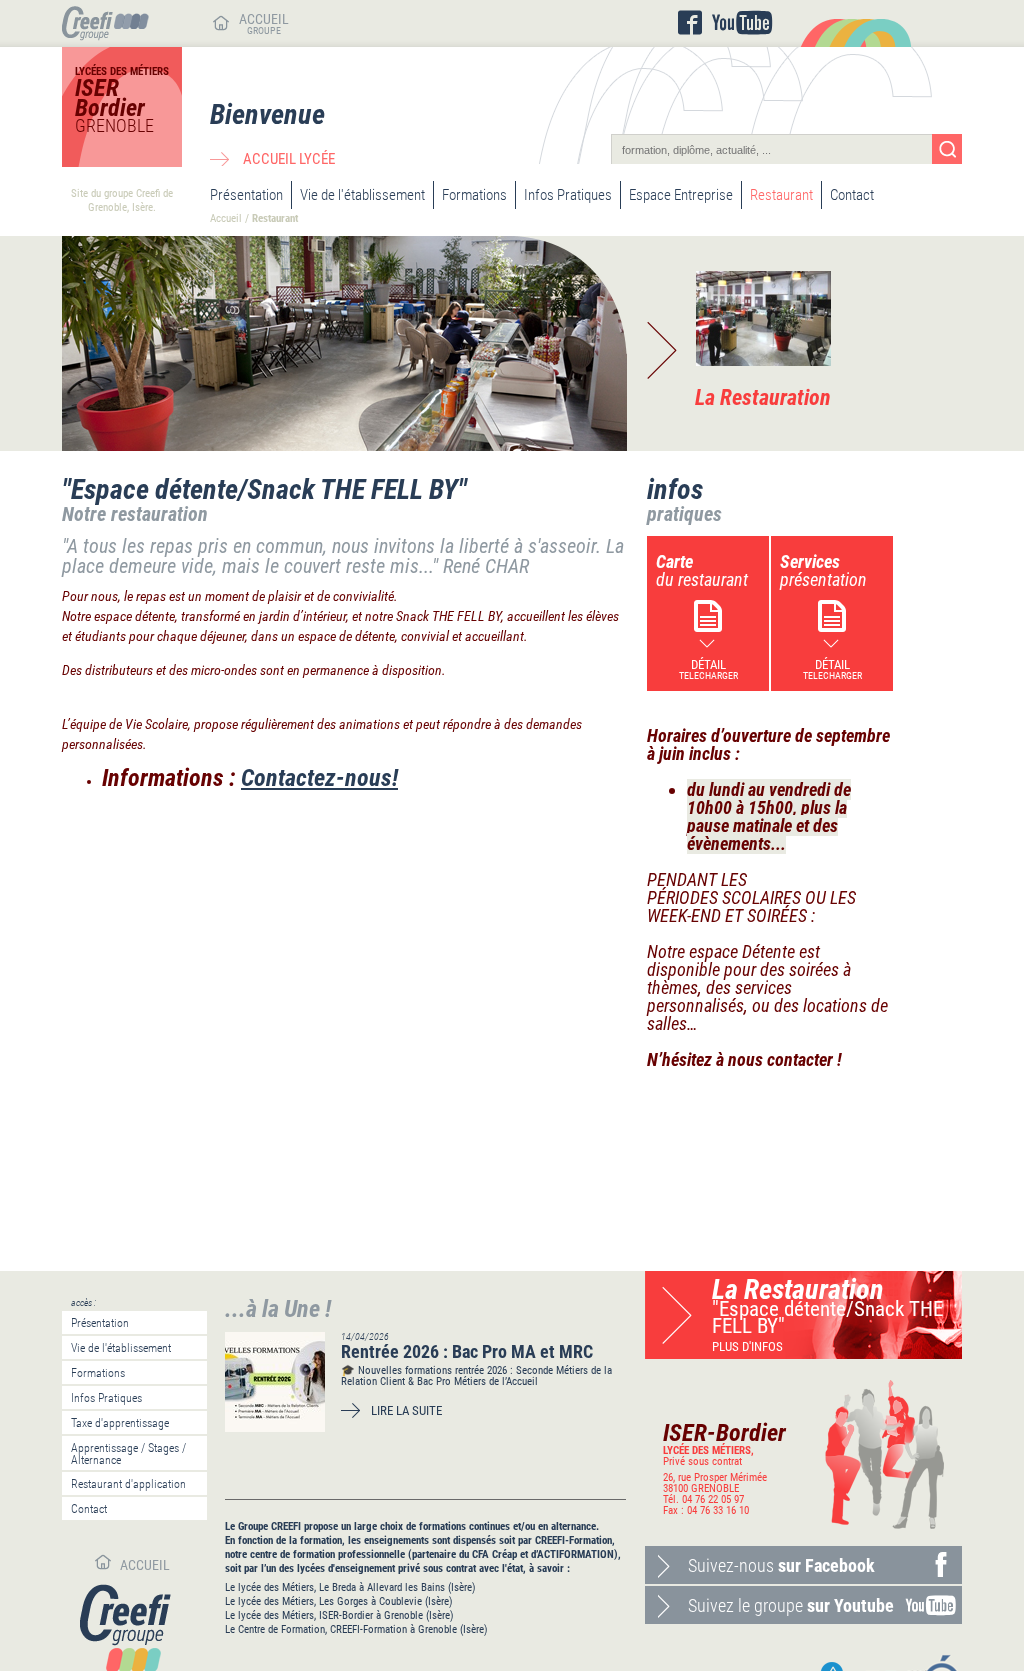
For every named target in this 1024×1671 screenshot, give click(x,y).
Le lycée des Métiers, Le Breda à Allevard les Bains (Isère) (350, 1587)
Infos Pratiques (568, 195)
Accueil (226, 218)
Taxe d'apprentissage (120, 1423)
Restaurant (781, 195)
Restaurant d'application (128, 1484)
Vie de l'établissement (362, 195)
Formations (474, 195)
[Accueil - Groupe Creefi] (105, 35)
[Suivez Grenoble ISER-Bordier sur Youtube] (742, 23)
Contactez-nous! (319, 778)
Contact (852, 195)
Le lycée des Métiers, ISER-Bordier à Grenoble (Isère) (339, 1615)
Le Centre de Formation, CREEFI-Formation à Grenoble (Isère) (356, 1629)
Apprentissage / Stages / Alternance (128, 1454)
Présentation (246, 195)
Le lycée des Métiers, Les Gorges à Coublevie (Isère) (339, 1601)
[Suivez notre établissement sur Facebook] (690, 23)
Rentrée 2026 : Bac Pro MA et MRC (467, 1351)
